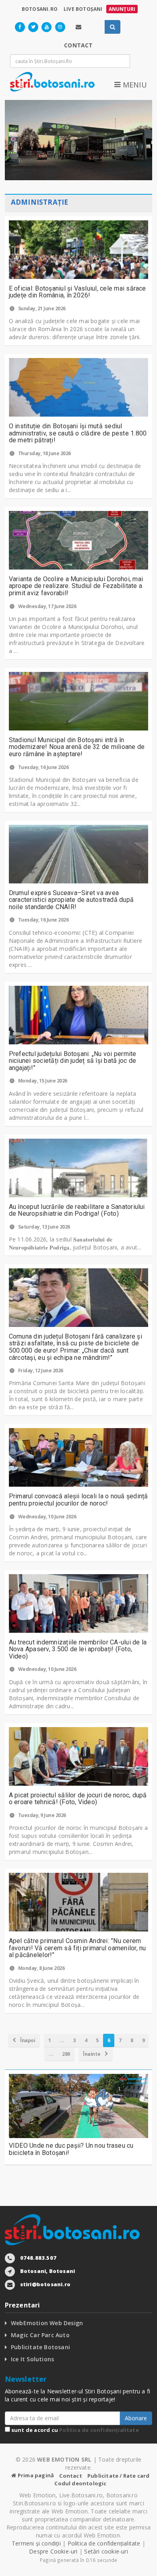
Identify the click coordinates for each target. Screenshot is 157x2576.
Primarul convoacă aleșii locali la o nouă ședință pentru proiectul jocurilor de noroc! (78, 1500)
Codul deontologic (80, 2483)
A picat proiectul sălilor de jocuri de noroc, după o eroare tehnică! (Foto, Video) (78, 1799)
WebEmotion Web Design (47, 2323)
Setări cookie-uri (106, 2551)
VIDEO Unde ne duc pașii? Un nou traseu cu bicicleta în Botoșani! (71, 2149)
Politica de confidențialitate (99, 2430)
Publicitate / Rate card (119, 2476)
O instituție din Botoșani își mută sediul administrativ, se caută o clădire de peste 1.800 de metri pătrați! (78, 433)
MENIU (134, 85)
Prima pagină (35, 2475)
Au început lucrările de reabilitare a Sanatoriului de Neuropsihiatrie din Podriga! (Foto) (77, 1210)
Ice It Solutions (32, 2359)
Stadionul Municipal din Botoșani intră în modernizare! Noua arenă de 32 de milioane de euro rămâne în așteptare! (77, 747)
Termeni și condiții (36, 2543)
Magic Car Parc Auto (40, 2335)
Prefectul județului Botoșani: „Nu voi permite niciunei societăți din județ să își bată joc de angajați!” (73, 1061)
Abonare (136, 2418)
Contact (70, 2476)
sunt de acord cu (74, 2430)
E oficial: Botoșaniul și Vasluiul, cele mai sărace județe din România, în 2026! (77, 292)
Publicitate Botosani (40, 2347)
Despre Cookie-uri (53, 2551)
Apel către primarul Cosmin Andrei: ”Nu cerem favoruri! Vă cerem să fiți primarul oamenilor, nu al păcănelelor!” (77, 1948)
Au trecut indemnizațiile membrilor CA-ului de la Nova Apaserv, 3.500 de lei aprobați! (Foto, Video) (78, 1649)
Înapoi (27, 2040)
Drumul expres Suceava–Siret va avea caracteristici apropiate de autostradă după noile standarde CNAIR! (71, 900)
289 (66, 2054)
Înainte (92, 2054)
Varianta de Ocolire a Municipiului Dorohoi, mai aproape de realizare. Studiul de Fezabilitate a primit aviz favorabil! (76, 586)
